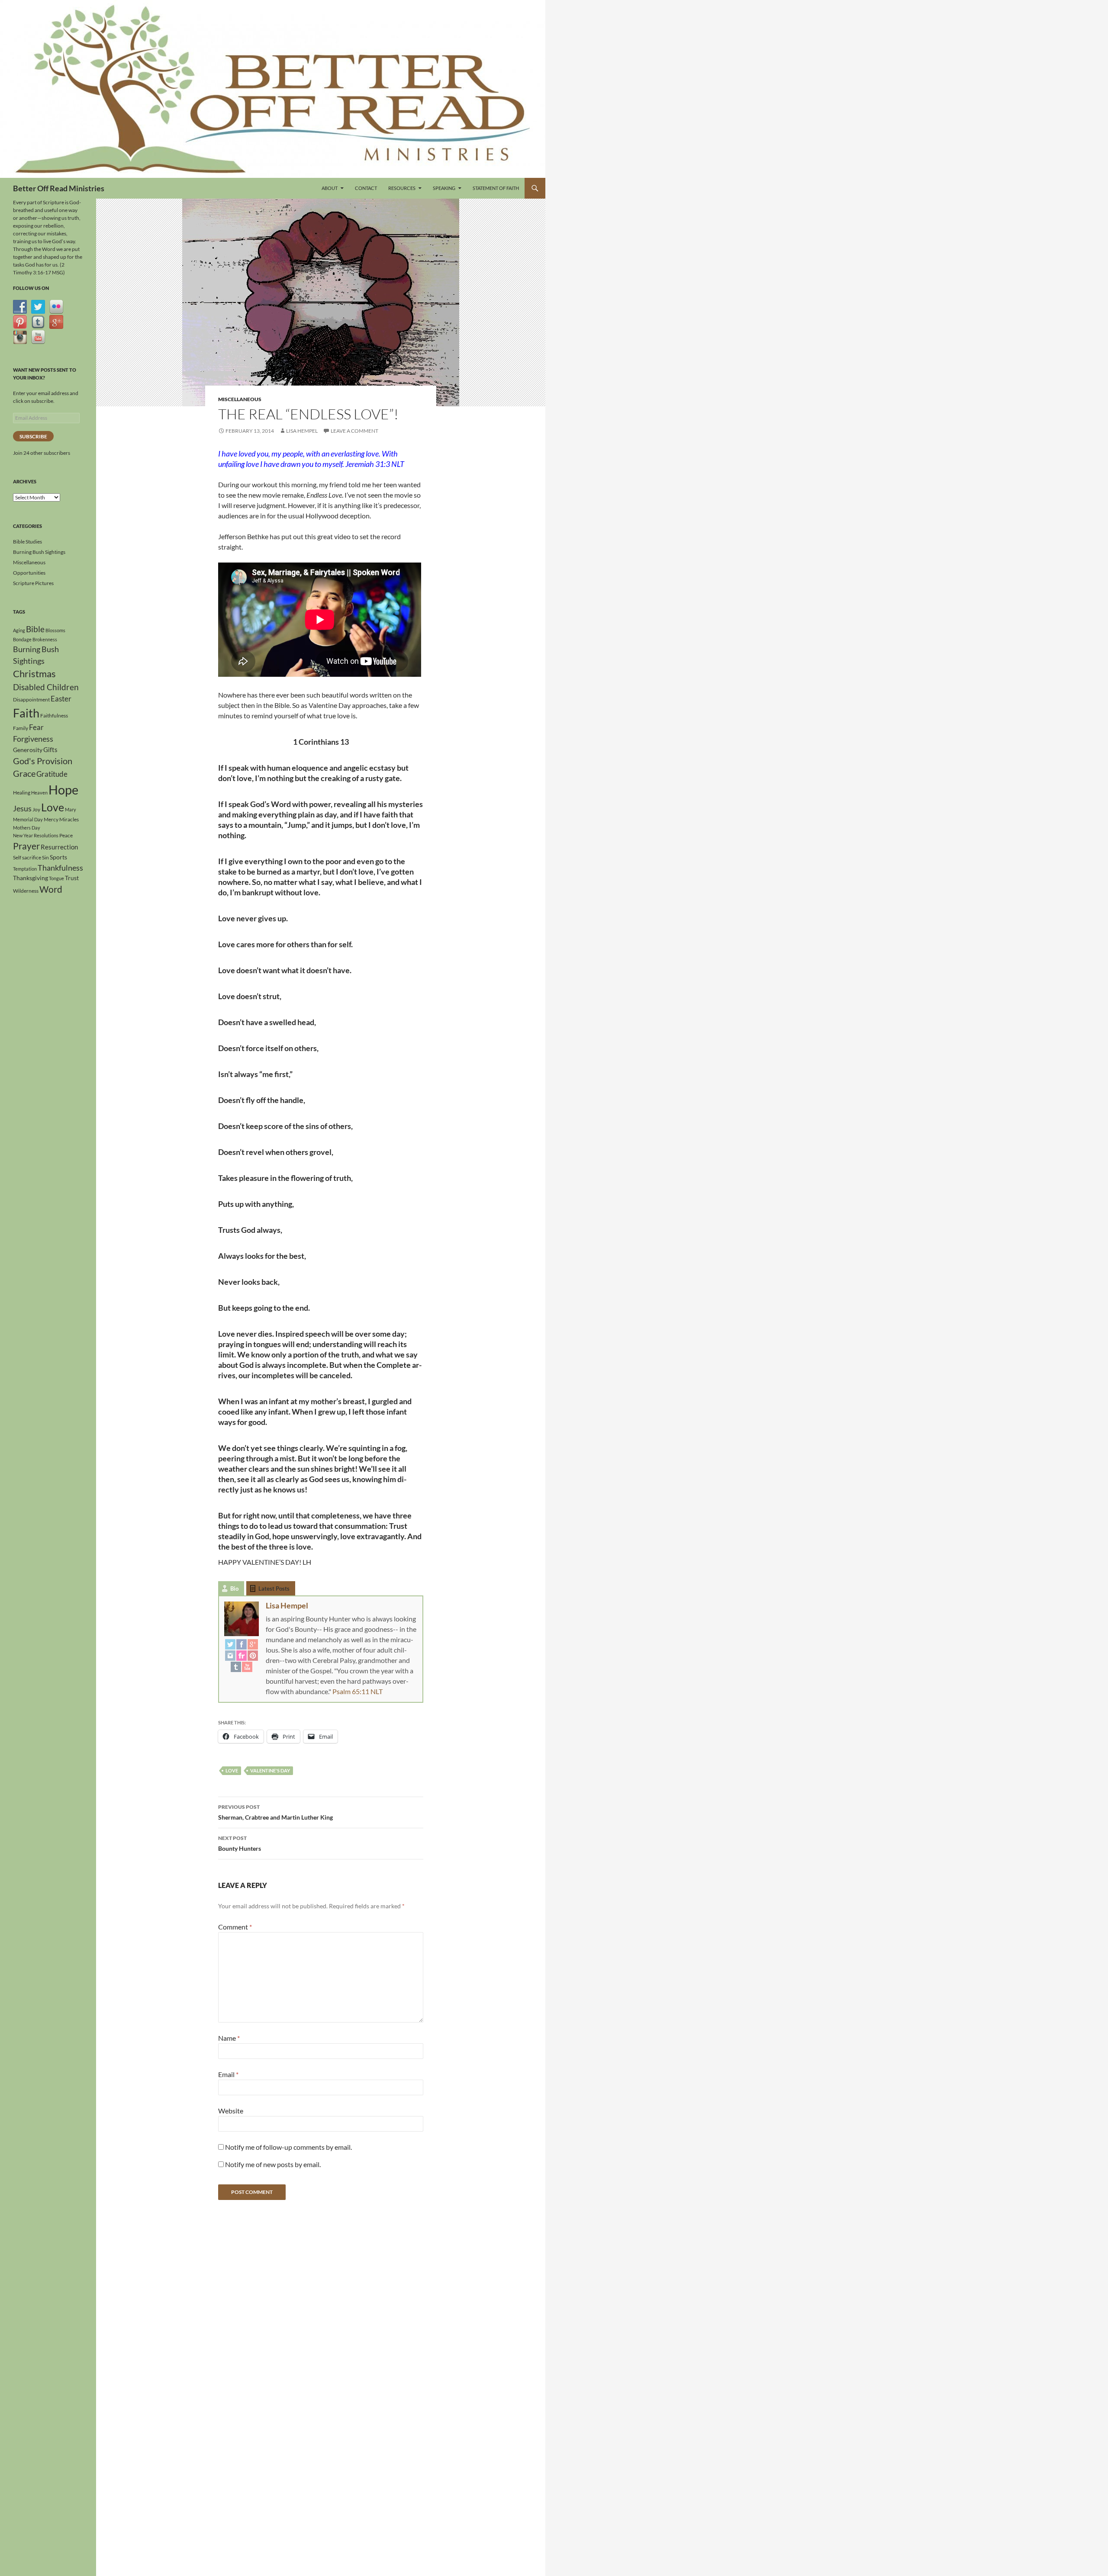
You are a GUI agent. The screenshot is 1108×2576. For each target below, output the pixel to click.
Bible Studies (27, 542)
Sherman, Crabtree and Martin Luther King (275, 1812)
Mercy (51, 819)
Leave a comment (354, 431)
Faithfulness (54, 716)
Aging (19, 630)
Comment (235, 1927)
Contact (366, 188)
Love (232, 1770)
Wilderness (26, 891)
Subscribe (33, 436)
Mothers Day (27, 828)
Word (51, 889)
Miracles (69, 819)
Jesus (22, 808)
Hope (63, 790)
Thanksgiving (31, 878)
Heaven (39, 793)
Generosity (28, 750)
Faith (26, 713)
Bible (35, 629)
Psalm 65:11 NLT (358, 1691)
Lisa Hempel (302, 431)
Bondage (22, 639)
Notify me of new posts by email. (273, 2164)
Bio (234, 1589)
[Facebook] (242, 1644)
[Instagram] (230, 1655)
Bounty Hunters (240, 1843)
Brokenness (45, 639)
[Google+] (253, 1644)
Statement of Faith (496, 188)
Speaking (444, 188)
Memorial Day (28, 819)
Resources (402, 188)
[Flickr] (242, 1655)
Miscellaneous (240, 399)
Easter (61, 699)
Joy (36, 809)
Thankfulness (60, 868)
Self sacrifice (27, 857)
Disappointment (31, 699)
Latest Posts (274, 1589)
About (330, 188)
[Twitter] (230, 1644)
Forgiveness (33, 739)
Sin (45, 857)
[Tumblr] (236, 1666)
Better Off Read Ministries (59, 188)
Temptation (25, 869)
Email (228, 2074)
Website (231, 2111)
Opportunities (29, 573)
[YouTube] (247, 1666)
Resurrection (59, 847)
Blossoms (55, 630)
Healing (22, 793)
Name (229, 2038)
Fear (36, 727)
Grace (24, 773)
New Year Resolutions (36, 835)
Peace (66, 835)
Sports (58, 857)
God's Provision (43, 761)
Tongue (56, 878)
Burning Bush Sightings (39, 552)
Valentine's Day (270, 1770)
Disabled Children (46, 687)
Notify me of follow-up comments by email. (288, 2147)
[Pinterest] (253, 1655)
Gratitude (52, 774)
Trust (72, 878)
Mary (71, 809)
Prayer (26, 846)
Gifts (50, 749)
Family (21, 728)
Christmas (34, 674)
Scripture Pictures (33, 583)
